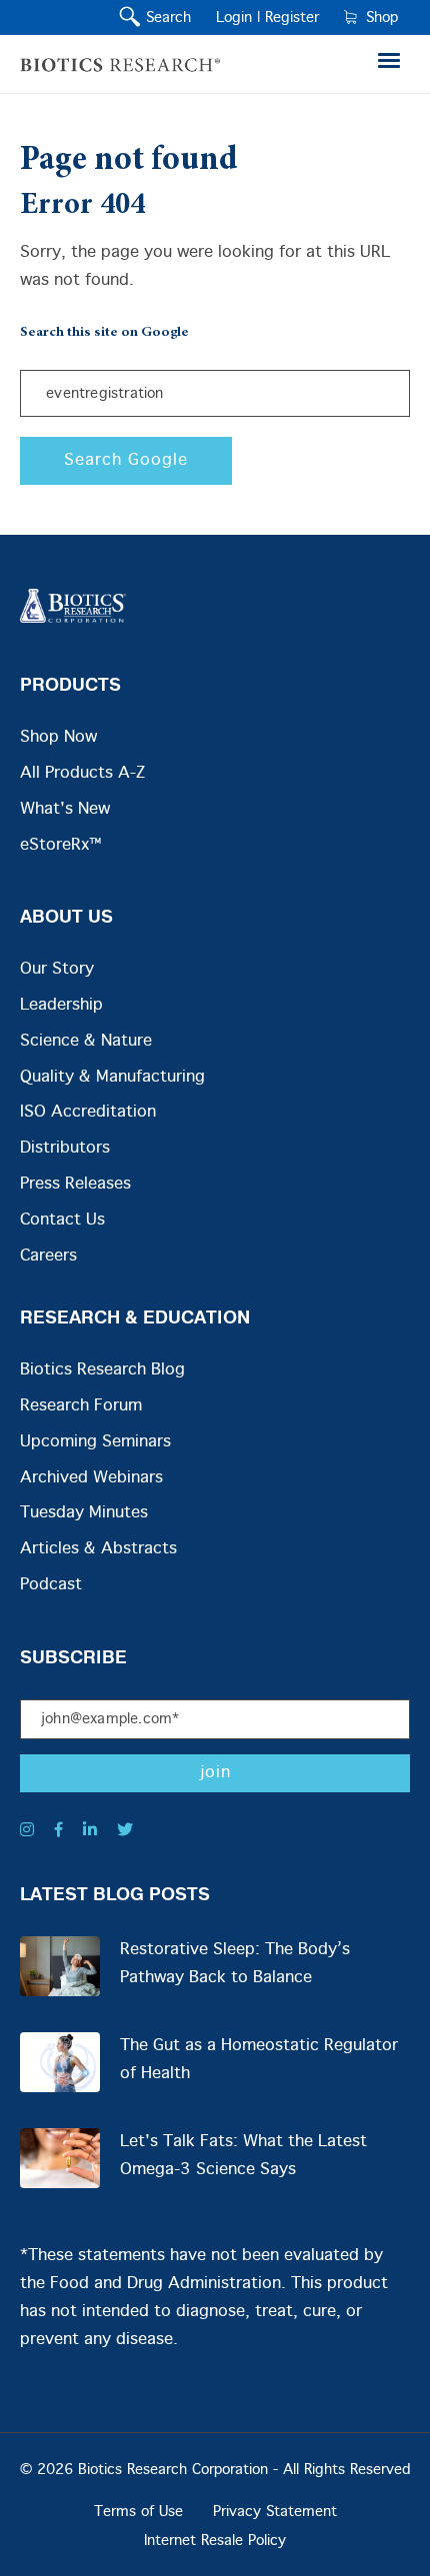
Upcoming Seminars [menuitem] (95, 1442)
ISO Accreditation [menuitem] (88, 1112)
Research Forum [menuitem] (81, 1406)
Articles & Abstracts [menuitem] (98, 1549)
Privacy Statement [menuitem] (275, 2512)
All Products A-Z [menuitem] (82, 773)
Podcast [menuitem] (51, 1585)
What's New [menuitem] (65, 809)
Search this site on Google (104, 333)
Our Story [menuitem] (57, 969)
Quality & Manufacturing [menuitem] (112, 1077)
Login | (238, 18)
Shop (377, 18)
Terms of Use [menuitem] (138, 2512)
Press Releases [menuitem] (75, 1184)
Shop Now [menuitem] (58, 737)
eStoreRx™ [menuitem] (60, 845)
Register (292, 18)
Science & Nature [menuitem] (86, 1041)
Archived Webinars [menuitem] (91, 1478)
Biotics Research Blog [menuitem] (102, 1370)
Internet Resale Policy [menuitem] (215, 2541)
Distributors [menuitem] (65, 1148)
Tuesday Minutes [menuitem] (84, 1513)
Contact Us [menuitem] (62, 1220)
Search (164, 18)
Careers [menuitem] (48, 1256)
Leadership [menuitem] (61, 1005)
